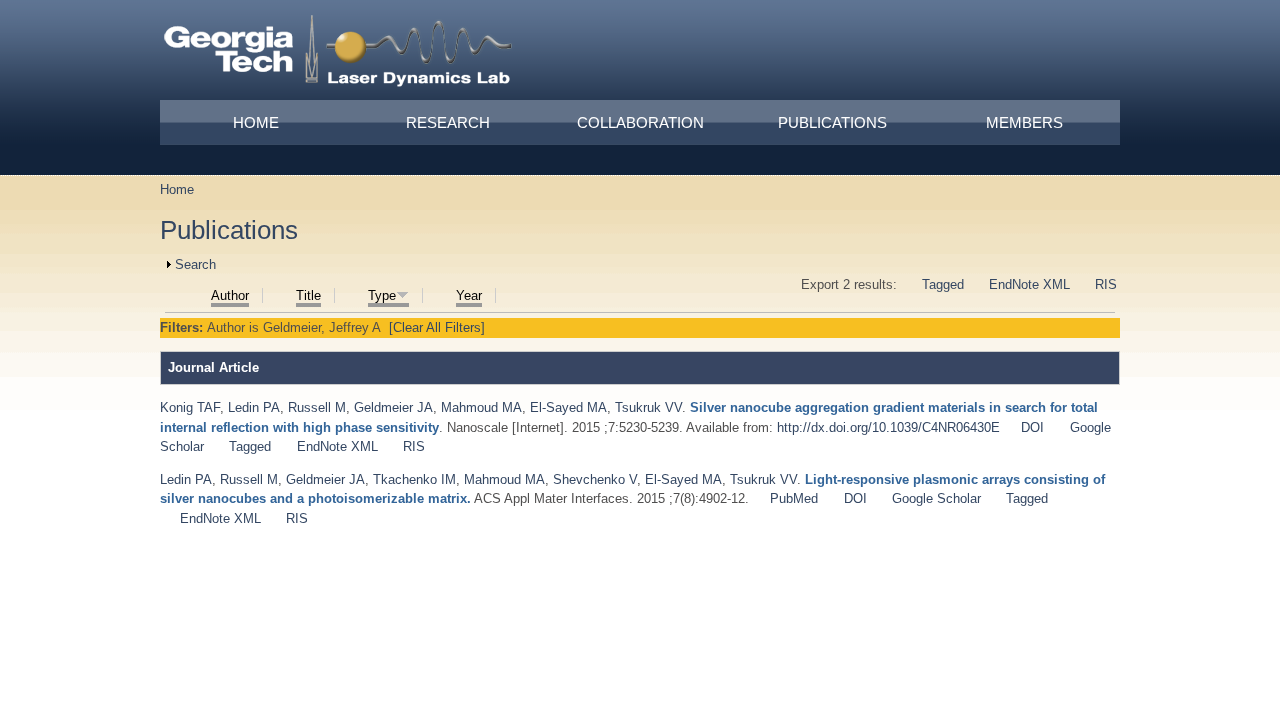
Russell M (317, 407)
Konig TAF (190, 407)
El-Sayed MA (568, 407)
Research (448, 122)
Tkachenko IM (414, 479)
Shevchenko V (595, 479)
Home (256, 122)
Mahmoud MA (481, 407)
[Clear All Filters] (437, 327)
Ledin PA (254, 407)
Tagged (943, 284)
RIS (1106, 284)
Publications (832, 122)
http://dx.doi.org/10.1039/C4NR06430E (888, 427)
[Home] (339, 54)
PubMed (794, 498)
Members (1024, 122)
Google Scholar (936, 498)
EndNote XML (1029, 284)
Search (195, 264)
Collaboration (640, 122)
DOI (1032, 427)
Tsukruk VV (648, 407)
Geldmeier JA (393, 407)
